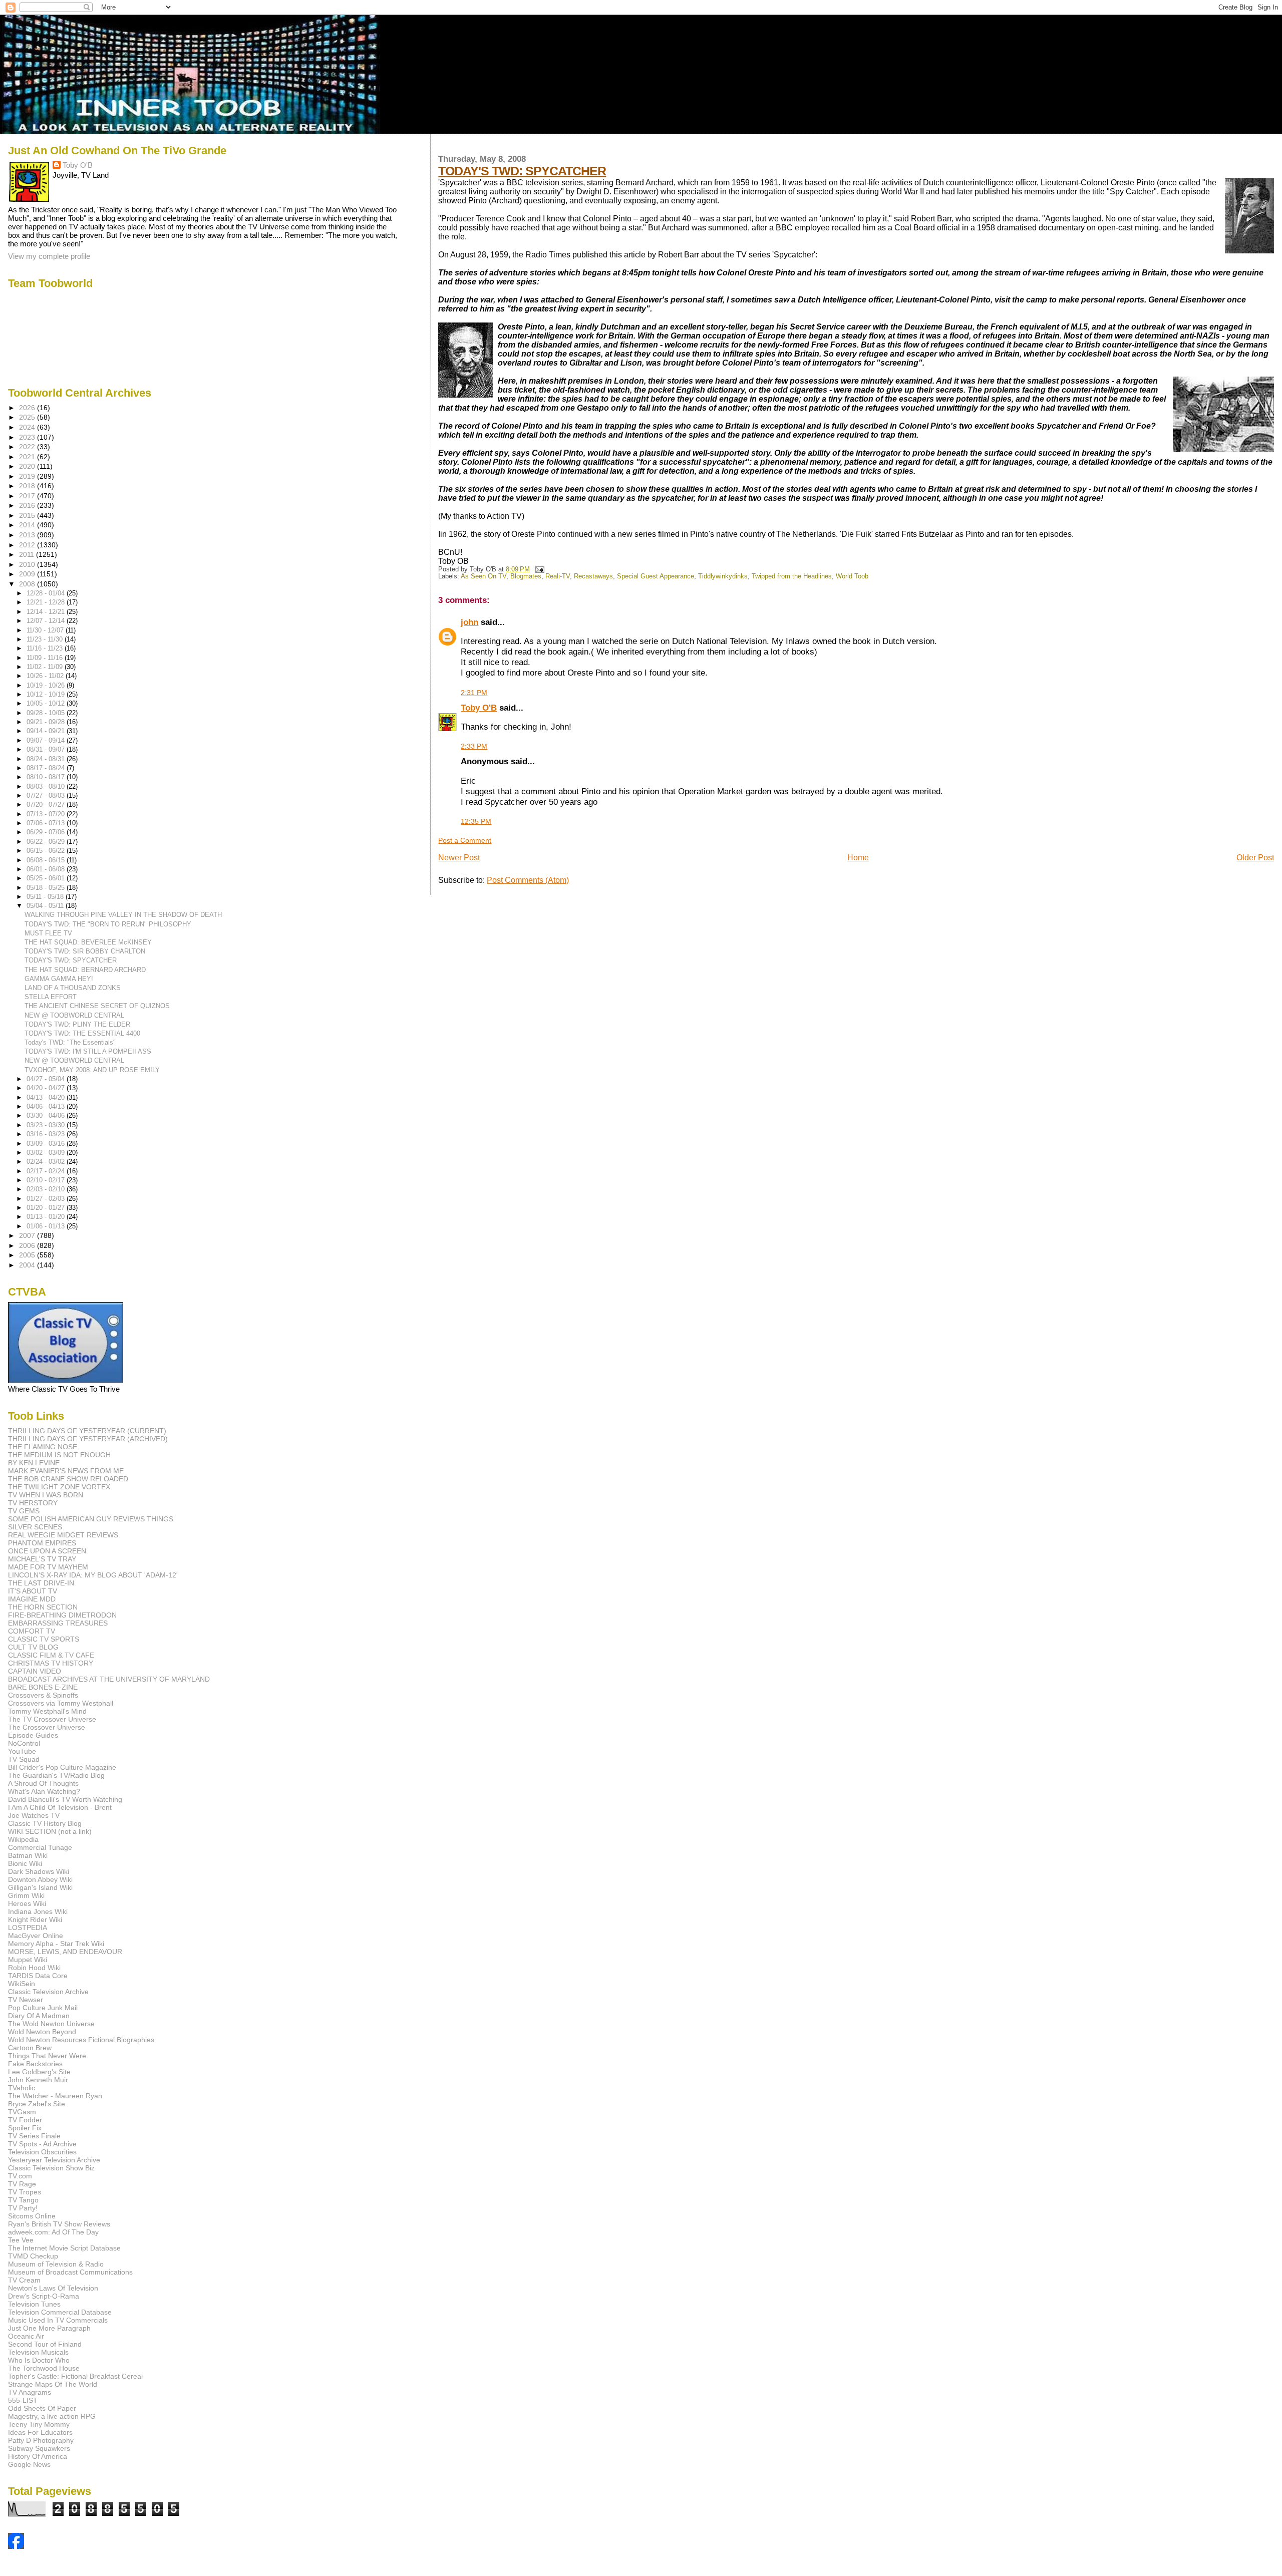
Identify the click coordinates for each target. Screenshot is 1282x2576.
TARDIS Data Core (38, 1976)
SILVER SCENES (35, 1527)
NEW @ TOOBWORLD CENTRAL (74, 1015)
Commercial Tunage (40, 1847)
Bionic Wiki (25, 1863)
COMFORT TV (32, 1631)
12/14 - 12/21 (47, 612)
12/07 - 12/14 (47, 621)
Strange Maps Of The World (53, 2384)
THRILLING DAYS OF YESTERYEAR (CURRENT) (87, 1431)
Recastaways (593, 576)
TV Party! (23, 2208)
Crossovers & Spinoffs (43, 1695)
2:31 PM (474, 693)
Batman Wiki (28, 1855)
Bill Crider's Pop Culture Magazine (62, 1767)
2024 (28, 427)
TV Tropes (25, 2192)
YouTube (22, 1751)
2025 (28, 417)
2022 (28, 447)
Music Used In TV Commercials (58, 2320)
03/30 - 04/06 (47, 1115)
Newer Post (459, 858)
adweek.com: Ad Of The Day (53, 2232)
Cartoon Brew (30, 2048)
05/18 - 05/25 (47, 888)
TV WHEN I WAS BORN (46, 1495)
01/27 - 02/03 (47, 1199)
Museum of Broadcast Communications (70, 2272)
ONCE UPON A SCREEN (47, 1551)
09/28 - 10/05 (47, 713)
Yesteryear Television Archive (54, 2160)
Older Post (1255, 858)
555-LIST (23, 2400)
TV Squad (24, 1759)
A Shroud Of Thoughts (43, 1783)
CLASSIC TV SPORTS (44, 1639)
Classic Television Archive (48, 1992)
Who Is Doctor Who (39, 2360)
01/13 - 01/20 (47, 1217)
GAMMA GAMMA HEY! (59, 979)
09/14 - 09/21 (47, 731)
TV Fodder (25, 2120)
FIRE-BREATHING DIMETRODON (62, 1615)
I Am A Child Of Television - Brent (60, 1807)
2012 (28, 545)
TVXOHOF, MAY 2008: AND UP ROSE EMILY (92, 1070)
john (469, 622)
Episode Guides (33, 1735)
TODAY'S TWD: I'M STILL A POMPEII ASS (88, 1051)
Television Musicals (38, 2352)
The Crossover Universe (47, 1727)
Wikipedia (23, 1839)
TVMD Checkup (33, 2256)
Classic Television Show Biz (51, 2168)
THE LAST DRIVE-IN (41, 1583)
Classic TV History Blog (45, 1823)
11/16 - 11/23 (46, 648)
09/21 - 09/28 (47, 722)
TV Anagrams (30, 2392)
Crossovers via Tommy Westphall (61, 1703)
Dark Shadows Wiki (39, 1871)
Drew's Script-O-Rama (44, 2296)
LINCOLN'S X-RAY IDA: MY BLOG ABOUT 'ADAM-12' (93, 1575)
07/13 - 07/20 (47, 814)
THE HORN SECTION (43, 1607)
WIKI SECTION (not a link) (50, 1831)
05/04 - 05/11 (46, 906)
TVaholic (22, 2088)
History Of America (38, 2456)
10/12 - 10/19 (47, 694)
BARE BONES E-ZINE (43, 1687)
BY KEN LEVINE (34, 1463)
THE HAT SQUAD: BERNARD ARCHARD (85, 970)
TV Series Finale (34, 2136)
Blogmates (526, 576)
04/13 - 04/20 (47, 1097)
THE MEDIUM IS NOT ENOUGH (59, 1455)
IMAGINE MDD (32, 1599)
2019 (28, 476)
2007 (28, 1235)
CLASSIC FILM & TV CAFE (51, 1655)
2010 (28, 564)
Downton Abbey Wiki (40, 1879)
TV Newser (26, 2000)
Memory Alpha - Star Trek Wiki (56, 1944)
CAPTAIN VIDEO (35, 1671)
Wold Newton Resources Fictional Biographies (81, 2040)
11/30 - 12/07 (46, 630)
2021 (28, 457)
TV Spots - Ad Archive (42, 2144)
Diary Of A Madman (39, 2016)
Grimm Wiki (26, 1895)
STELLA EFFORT (51, 997)
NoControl (24, 1743)
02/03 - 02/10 (47, 1189)
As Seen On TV (484, 576)
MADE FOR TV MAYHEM (48, 1567)
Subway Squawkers (39, 2448)
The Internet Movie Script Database (64, 2248)
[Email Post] (538, 569)
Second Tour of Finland (45, 2344)
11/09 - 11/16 (46, 658)
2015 (28, 515)
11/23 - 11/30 (46, 639)
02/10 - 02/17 (47, 1180)
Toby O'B (479, 708)
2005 (28, 1255)
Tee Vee (21, 2240)
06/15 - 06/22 (47, 851)
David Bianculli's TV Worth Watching (65, 1799)
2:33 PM (474, 746)
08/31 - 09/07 (47, 749)
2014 (28, 525)
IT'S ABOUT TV (33, 1591)
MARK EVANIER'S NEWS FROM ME (66, 1471)
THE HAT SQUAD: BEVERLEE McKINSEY (88, 942)
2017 (28, 496)
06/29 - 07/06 (47, 832)
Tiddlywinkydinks (723, 576)
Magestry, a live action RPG (52, 2416)
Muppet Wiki (28, 1960)
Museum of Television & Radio (56, 2264)
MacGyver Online (36, 1936)
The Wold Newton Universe (51, 2024)
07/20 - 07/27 (47, 804)
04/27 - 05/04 (47, 1079)
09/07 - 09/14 (47, 740)
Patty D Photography (41, 2440)
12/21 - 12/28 (47, 602)
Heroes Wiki (27, 1903)
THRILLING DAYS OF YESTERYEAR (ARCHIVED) (88, 1439)
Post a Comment (465, 840)
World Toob (852, 576)
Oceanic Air (26, 2336)
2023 (28, 437)
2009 (28, 574)
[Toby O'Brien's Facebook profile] (16, 2546)
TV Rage (22, 2184)
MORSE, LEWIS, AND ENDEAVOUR (65, 1952)
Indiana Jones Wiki (38, 1911)
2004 (28, 1265)
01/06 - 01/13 (47, 1226)
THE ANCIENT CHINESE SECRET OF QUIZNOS (97, 1006)
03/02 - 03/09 (47, 1153)
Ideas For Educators (40, 2432)
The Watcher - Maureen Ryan (55, 2096)
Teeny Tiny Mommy (39, 2424)
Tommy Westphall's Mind (47, 1711)
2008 (28, 584)
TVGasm (22, 2112)
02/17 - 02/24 (47, 1171)
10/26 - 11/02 (46, 676)
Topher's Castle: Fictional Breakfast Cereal (75, 2376)
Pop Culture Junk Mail (43, 2008)
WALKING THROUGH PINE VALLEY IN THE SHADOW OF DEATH (123, 915)
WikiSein (22, 1984)
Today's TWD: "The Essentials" (70, 1042)
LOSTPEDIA (28, 1927)
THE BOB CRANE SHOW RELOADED (68, 1479)
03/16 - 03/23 (47, 1134)
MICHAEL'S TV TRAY (42, 1559)
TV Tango (23, 2200)
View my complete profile (49, 256)
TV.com (20, 2176)
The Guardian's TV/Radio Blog (56, 1775)
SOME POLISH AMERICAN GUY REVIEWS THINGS (91, 1519)
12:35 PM (476, 821)
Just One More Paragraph (49, 2328)
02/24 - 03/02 (47, 1162)
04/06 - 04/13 (47, 1106)
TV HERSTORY (33, 1503)
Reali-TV (558, 576)
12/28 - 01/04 (47, 593)
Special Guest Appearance (656, 576)
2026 (28, 408)
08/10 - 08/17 (47, 777)
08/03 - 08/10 (47, 786)
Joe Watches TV (34, 1815)
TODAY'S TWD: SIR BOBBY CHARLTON (85, 951)
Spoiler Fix (25, 2128)
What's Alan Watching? (44, 1791)
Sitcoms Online (32, 2216)
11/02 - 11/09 (46, 667)
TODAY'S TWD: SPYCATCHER (522, 171)
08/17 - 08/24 (47, 768)
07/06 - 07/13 (47, 823)
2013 (28, 535)
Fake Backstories (35, 2064)
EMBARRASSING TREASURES (58, 1623)
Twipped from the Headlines (792, 576)
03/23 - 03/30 (47, 1125)
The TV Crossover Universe (52, 1719)
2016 (28, 505)
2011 (28, 554)
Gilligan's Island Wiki (40, 1887)
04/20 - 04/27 (47, 1088)
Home (858, 858)
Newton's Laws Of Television (53, 2288)
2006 (28, 1245)
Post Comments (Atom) (528, 880)
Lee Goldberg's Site (39, 2072)
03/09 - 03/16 (47, 1144)
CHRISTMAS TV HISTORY (51, 1663)
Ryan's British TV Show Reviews (59, 2224)
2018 (28, 486)
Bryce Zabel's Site (37, 2104)
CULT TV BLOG (33, 1647)
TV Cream (24, 2280)
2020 (28, 466)
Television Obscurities (42, 2152)
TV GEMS (24, 1511)
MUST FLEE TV (48, 933)
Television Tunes (34, 2304)
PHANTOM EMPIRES (42, 1543)
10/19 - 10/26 (47, 685)
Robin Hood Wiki (34, 1968)
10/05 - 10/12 (47, 703)
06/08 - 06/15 (47, 860)
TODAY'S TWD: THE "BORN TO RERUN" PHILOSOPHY (108, 924)
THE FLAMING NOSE (43, 1447)
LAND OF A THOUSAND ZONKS (73, 988)
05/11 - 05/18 (46, 897)
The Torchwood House (44, 2368)
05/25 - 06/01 (47, 878)
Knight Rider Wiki (35, 1919)
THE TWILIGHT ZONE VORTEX (59, 1487)
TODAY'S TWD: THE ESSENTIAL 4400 (82, 1033)
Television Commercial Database (60, 2312)
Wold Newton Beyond (42, 2032)
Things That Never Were (47, 2056)
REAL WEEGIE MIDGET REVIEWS (63, 1535)
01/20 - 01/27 (47, 1208)
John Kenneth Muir (38, 2080)
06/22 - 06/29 (47, 842)
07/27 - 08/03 (47, 795)
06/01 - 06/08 (47, 869)
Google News (29, 2464)
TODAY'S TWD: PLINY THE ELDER (77, 1024)
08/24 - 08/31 (47, 759)
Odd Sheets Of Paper (42, 2408)
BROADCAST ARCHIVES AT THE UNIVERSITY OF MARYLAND (109, 1679)
